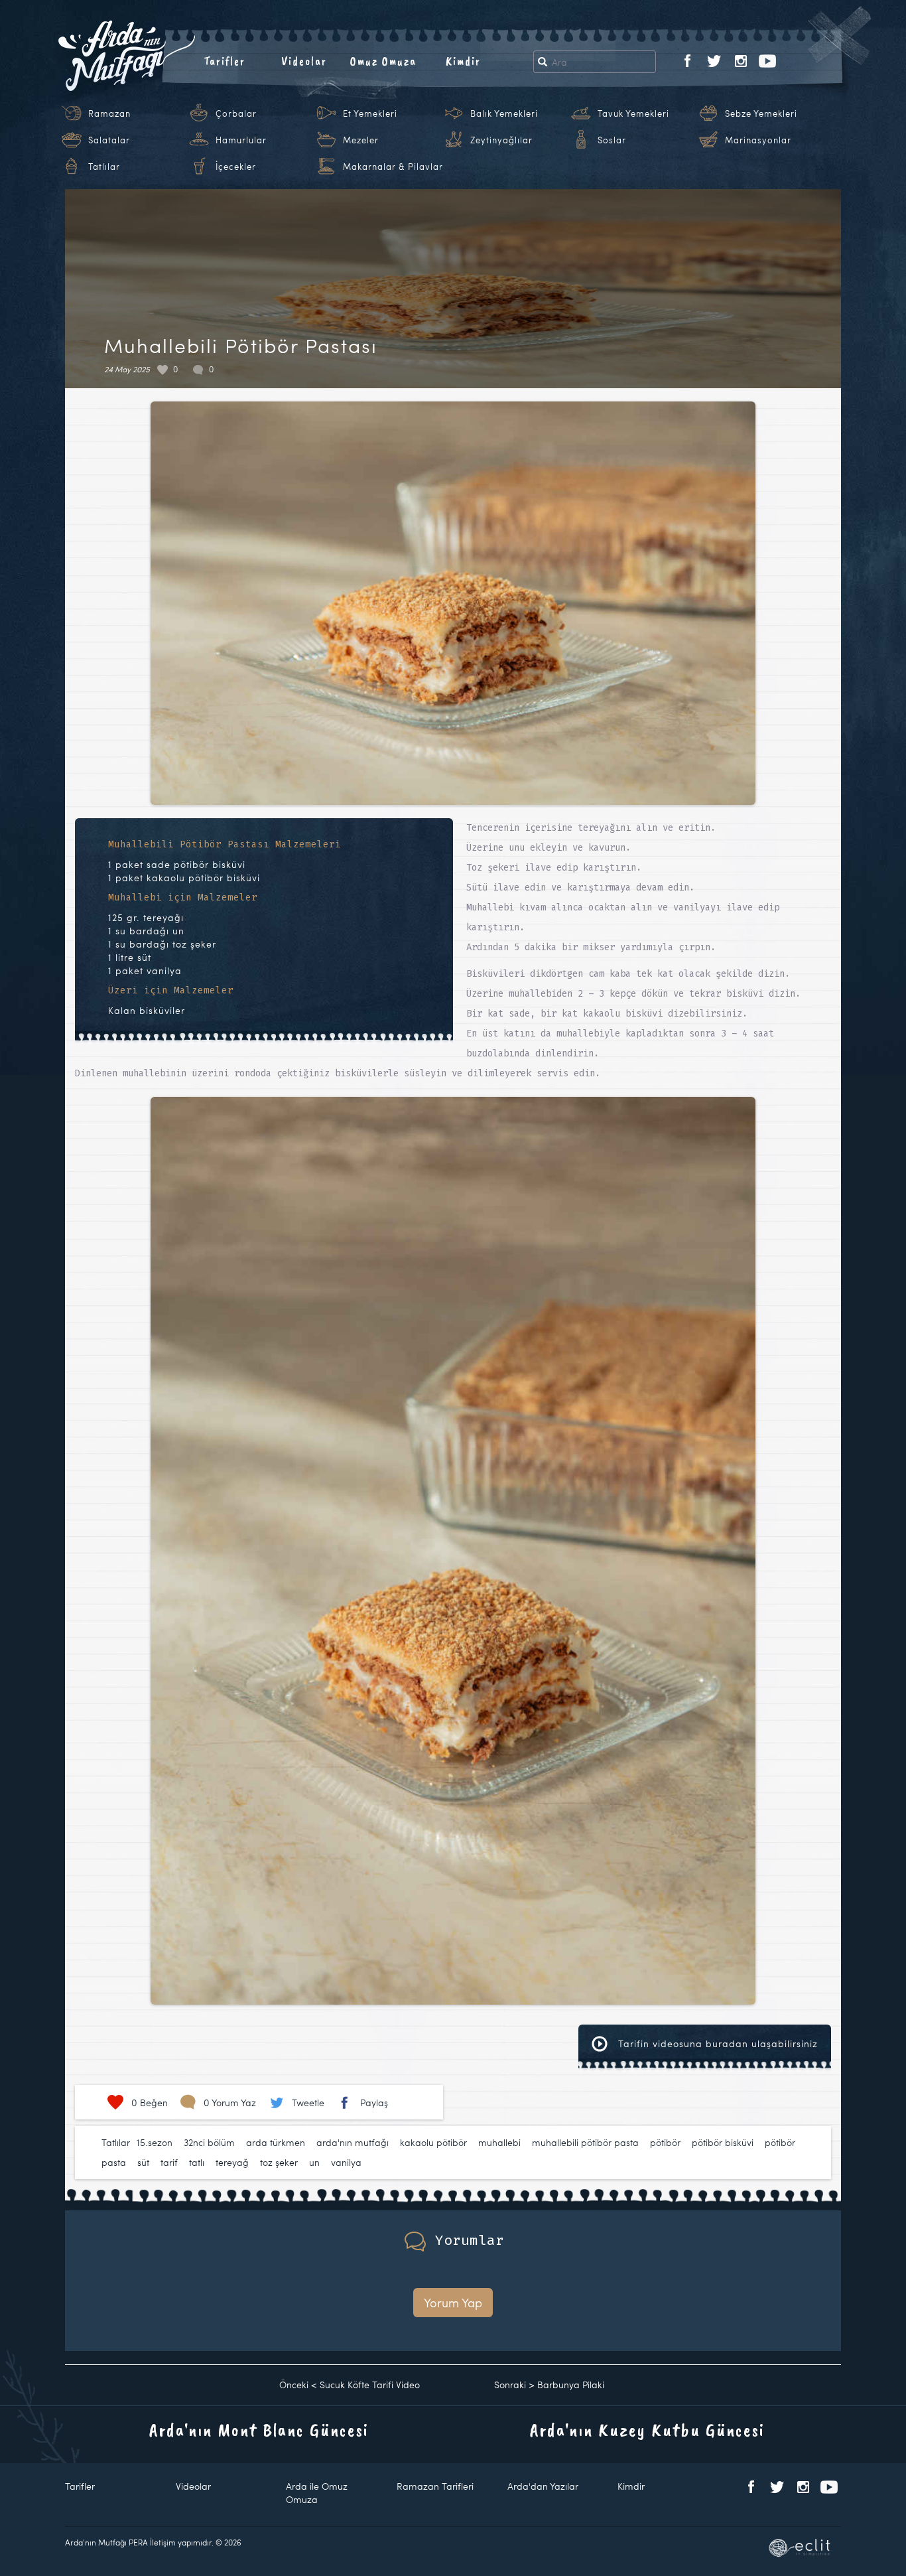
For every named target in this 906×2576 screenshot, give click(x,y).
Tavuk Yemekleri (633, 113)
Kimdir (463, 61)
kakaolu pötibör (433, 2142)
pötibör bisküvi (723, 2142)
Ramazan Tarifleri (435, 2486)
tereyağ (232, 2162)
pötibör (665, 2142)
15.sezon (155, 2142)
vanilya (346, 2162)
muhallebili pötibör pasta (585, 2142)
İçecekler (236, 167)
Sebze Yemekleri (761, 113)
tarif (169, 2162)
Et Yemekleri (370, 113)
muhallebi (499, 2142)
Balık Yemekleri (504, 113)
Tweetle (308, 2103)
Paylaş (374, 2103)
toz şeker (279, 2162)
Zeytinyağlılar (501, 140)
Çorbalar (236, 113)
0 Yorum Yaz (230, 2103)
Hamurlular (241, 140)
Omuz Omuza (383, 61)
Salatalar (109, 140)
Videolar (304, 61)
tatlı (197, 2162)
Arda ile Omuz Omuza (317, 2493)
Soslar (612, 140)
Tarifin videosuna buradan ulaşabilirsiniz (716, 2043)
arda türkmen (276, 2142)
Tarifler (225, 61)
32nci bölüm (209, 2142)
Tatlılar (104, 167)
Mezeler (361, 140)
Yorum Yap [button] (453, 2302)
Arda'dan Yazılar (543, 2486)
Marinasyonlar (758, 140)
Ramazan (109, 113)
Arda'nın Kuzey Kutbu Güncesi (647, 2430)
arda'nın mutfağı (353, 2142)
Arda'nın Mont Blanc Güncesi (259, 2430)
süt (143, 2162)
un (314, 2162)
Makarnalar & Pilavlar (393, 167)
